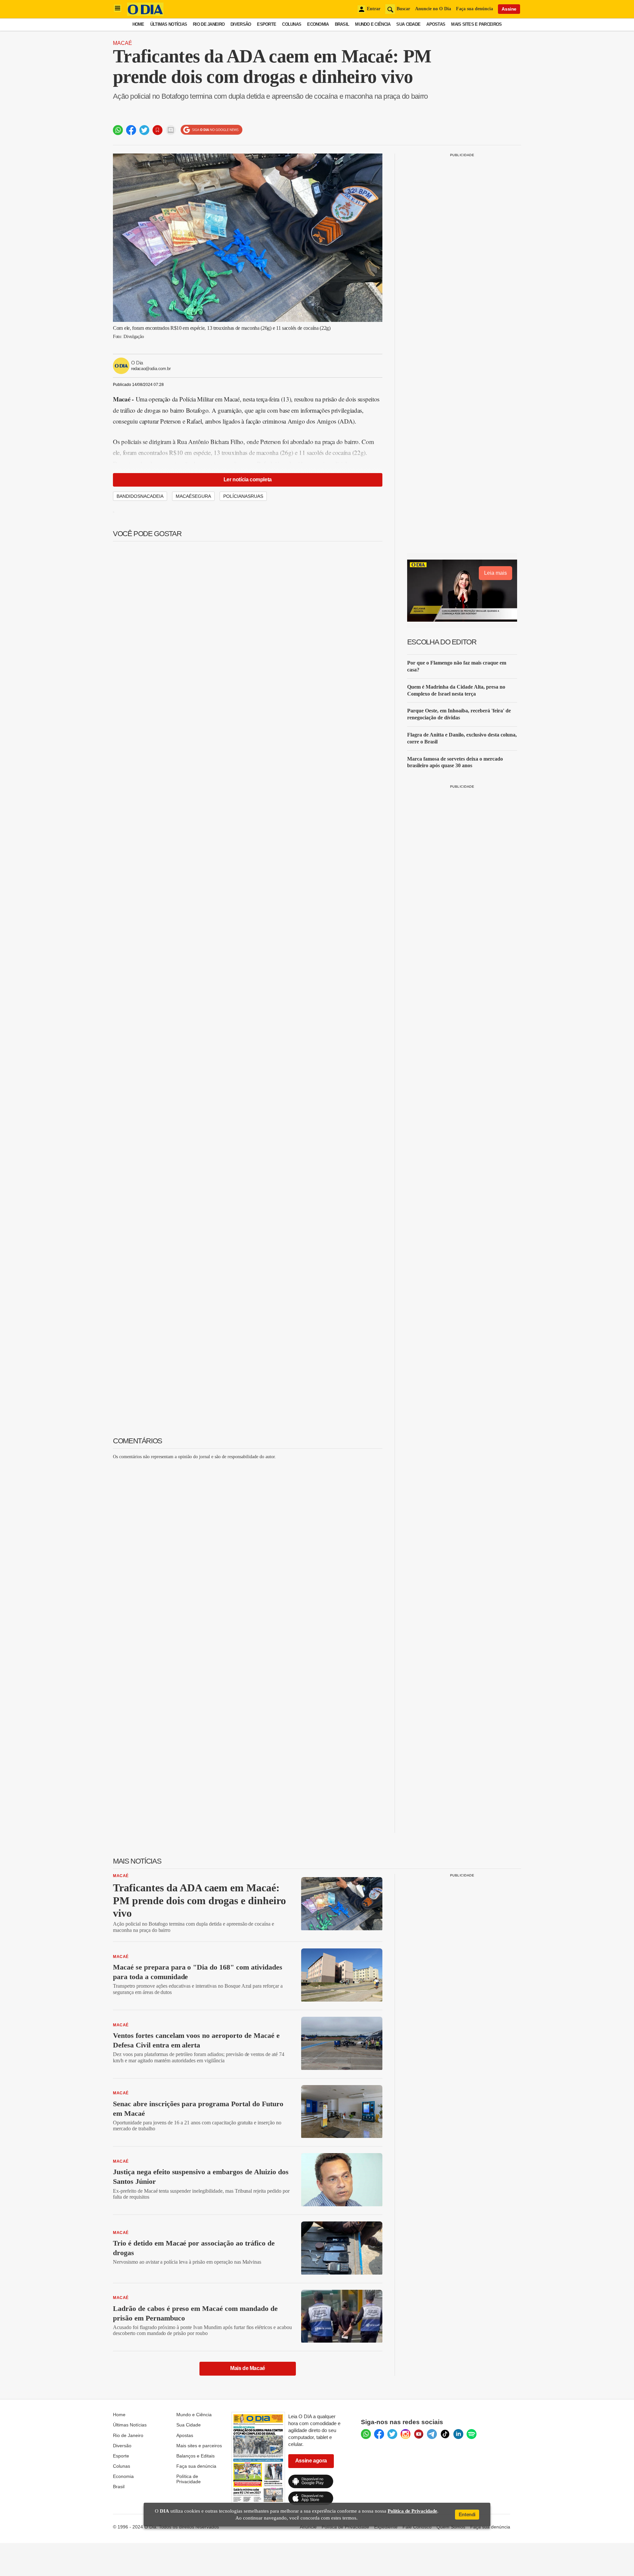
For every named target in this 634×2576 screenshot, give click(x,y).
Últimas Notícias (169, 24)
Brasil (342, 24)
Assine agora (311, 2461)
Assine (509, 9)
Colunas (292, 24)
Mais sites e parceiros (199, 2446)
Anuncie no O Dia (433, 9)
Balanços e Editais (195, 2456)
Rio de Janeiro (209, 24)
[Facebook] (379, 2434)
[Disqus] (248, 1548)
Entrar (374, 9)
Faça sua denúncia (475, 9)
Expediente (386, 2527)
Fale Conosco (417, 2527)
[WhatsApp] (366, 2434)
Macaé (123, 43)
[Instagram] (405, 2434)
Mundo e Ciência (373, 24)
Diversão (241, 24)
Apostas (436, 24)
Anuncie (308, 2527)
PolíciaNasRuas (243, 496)
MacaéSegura (193, 496)
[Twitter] (392, 2434)
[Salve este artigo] (158, 130)
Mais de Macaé (248, 2368)
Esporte (266, 24)
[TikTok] (445, 2434)
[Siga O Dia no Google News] (211, 130)
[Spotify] (472, 2434)
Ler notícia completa (248, 480)
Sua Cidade (408, 24)
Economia (318, 24)
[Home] (145, 14)
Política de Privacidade (189, 2479)
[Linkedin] (458, 2434)
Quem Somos (451, 2527)
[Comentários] (171, 130)
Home (138, 24)
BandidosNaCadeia (140, 496)
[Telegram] (432, 2434)
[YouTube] (419, 2434)
